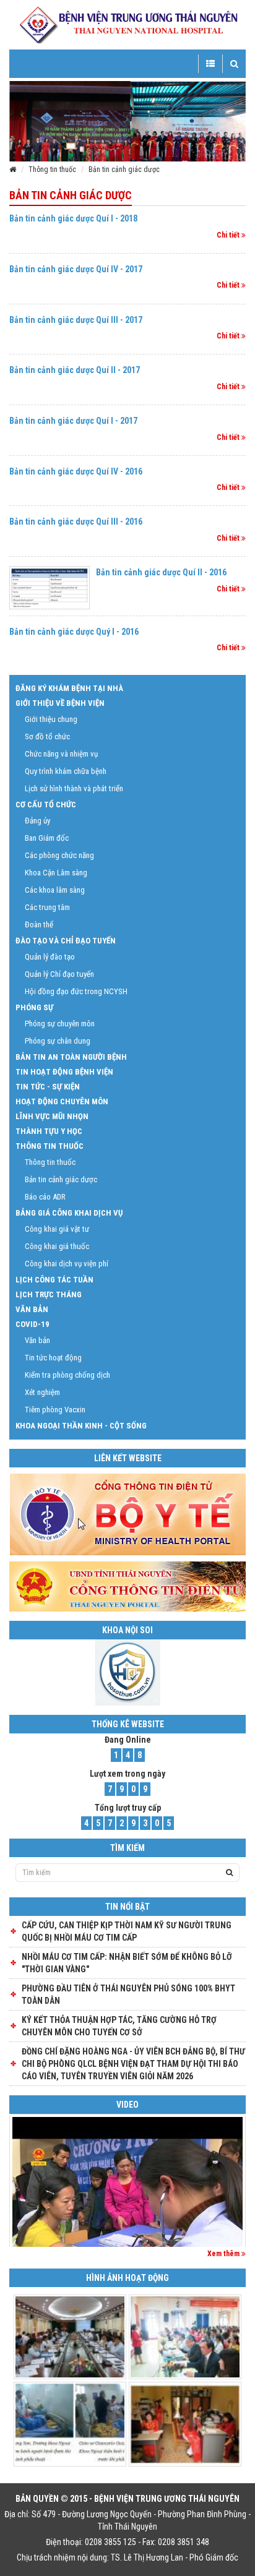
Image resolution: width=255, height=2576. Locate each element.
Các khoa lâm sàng (55, 890)
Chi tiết (229, 235)
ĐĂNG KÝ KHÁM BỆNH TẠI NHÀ (69, 688)
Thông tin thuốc (52, 170)
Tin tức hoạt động (53, 1358)
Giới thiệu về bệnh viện (60, 703)
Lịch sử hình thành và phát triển (74, 788)
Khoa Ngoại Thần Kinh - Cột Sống (81, 1426)
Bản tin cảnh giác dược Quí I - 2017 (73, 421)
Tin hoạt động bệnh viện (64, 1072)
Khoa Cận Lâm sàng (56, 873)
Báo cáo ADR (45, 1197)
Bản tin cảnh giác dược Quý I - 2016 (74, 632)
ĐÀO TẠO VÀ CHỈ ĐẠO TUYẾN (66, 941)
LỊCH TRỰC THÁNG (49, 1294)
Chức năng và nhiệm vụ (61, 754)
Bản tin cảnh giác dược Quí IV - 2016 (76, 471)
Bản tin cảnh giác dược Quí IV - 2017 (76, 269)
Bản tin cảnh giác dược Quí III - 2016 (76, 522)
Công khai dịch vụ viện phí (67, 1264)
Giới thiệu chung (51, 719)
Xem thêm (224, 2254)
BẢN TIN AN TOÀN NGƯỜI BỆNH (71, 1057)
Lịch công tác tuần (54, 1280)
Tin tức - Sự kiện (48, 1087)
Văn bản (32, 1309)
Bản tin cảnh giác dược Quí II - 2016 (161, 572)
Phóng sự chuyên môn (60, 1024)
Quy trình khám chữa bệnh (66, 771)
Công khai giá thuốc (57, 1246)
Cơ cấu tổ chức (46, 805)
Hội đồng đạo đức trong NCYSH (76, 991)
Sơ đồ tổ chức (47, 736)
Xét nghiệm (42, 1392)
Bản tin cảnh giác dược (124, 170)
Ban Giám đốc (47, 838)
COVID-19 (32, 1324)
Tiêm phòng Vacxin (55, 1410)
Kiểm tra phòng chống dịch (67, 1375)
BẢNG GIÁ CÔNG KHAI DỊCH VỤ (69, 1213)
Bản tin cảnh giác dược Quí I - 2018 (73, 218)
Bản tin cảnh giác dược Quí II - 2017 (75, 370)
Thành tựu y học (49, 1131)
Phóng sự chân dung (58, 1041)
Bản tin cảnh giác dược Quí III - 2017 (76, 320)
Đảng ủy (37, 821)
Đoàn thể (39, 925)
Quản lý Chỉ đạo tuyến (59, 974)
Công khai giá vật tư (57, 1229)
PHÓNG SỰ (34, 1007)
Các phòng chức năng (59, 855)
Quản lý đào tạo (50, 957)
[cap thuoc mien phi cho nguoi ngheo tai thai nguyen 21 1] (127, 2203)
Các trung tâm (47, 907)
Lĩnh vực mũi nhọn (52, 1116)
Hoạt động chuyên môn (62, 1101)
